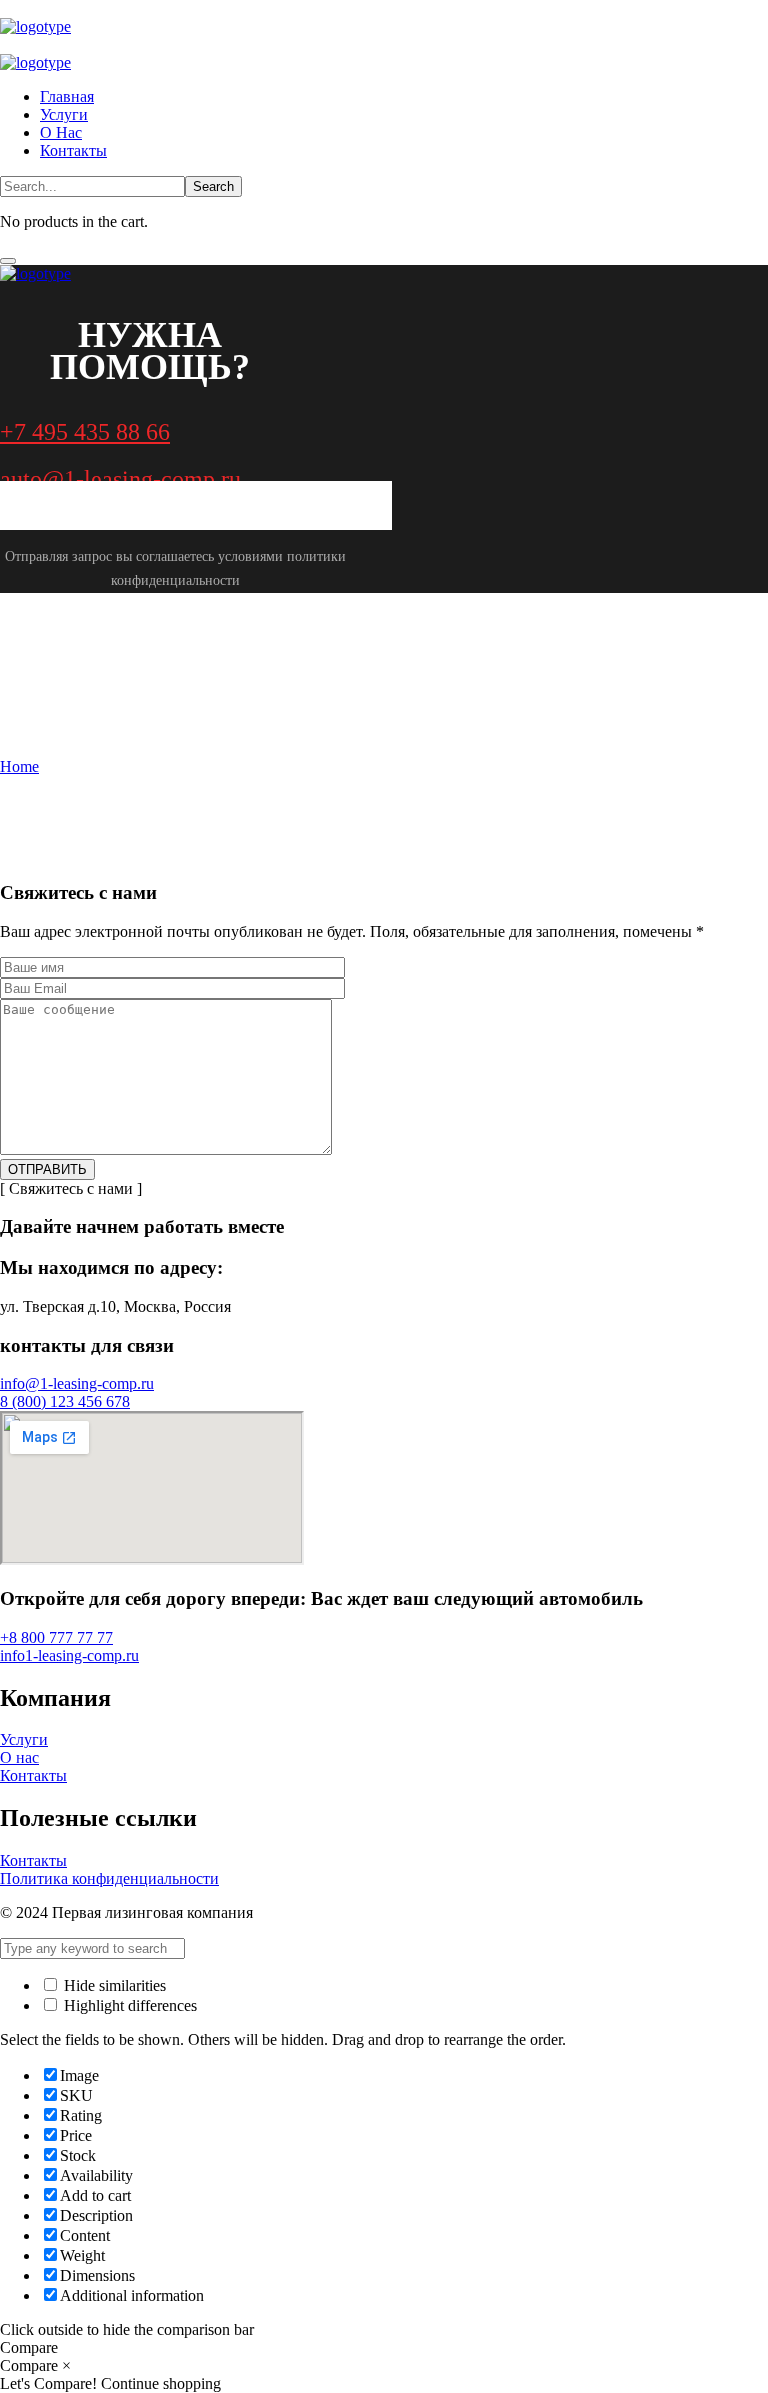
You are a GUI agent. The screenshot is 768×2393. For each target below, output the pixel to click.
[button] (384, 432)
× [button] (66, 2365)
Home (19, 766)
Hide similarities (113, 1985)
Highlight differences (128, 2005)
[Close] (8, 261)
